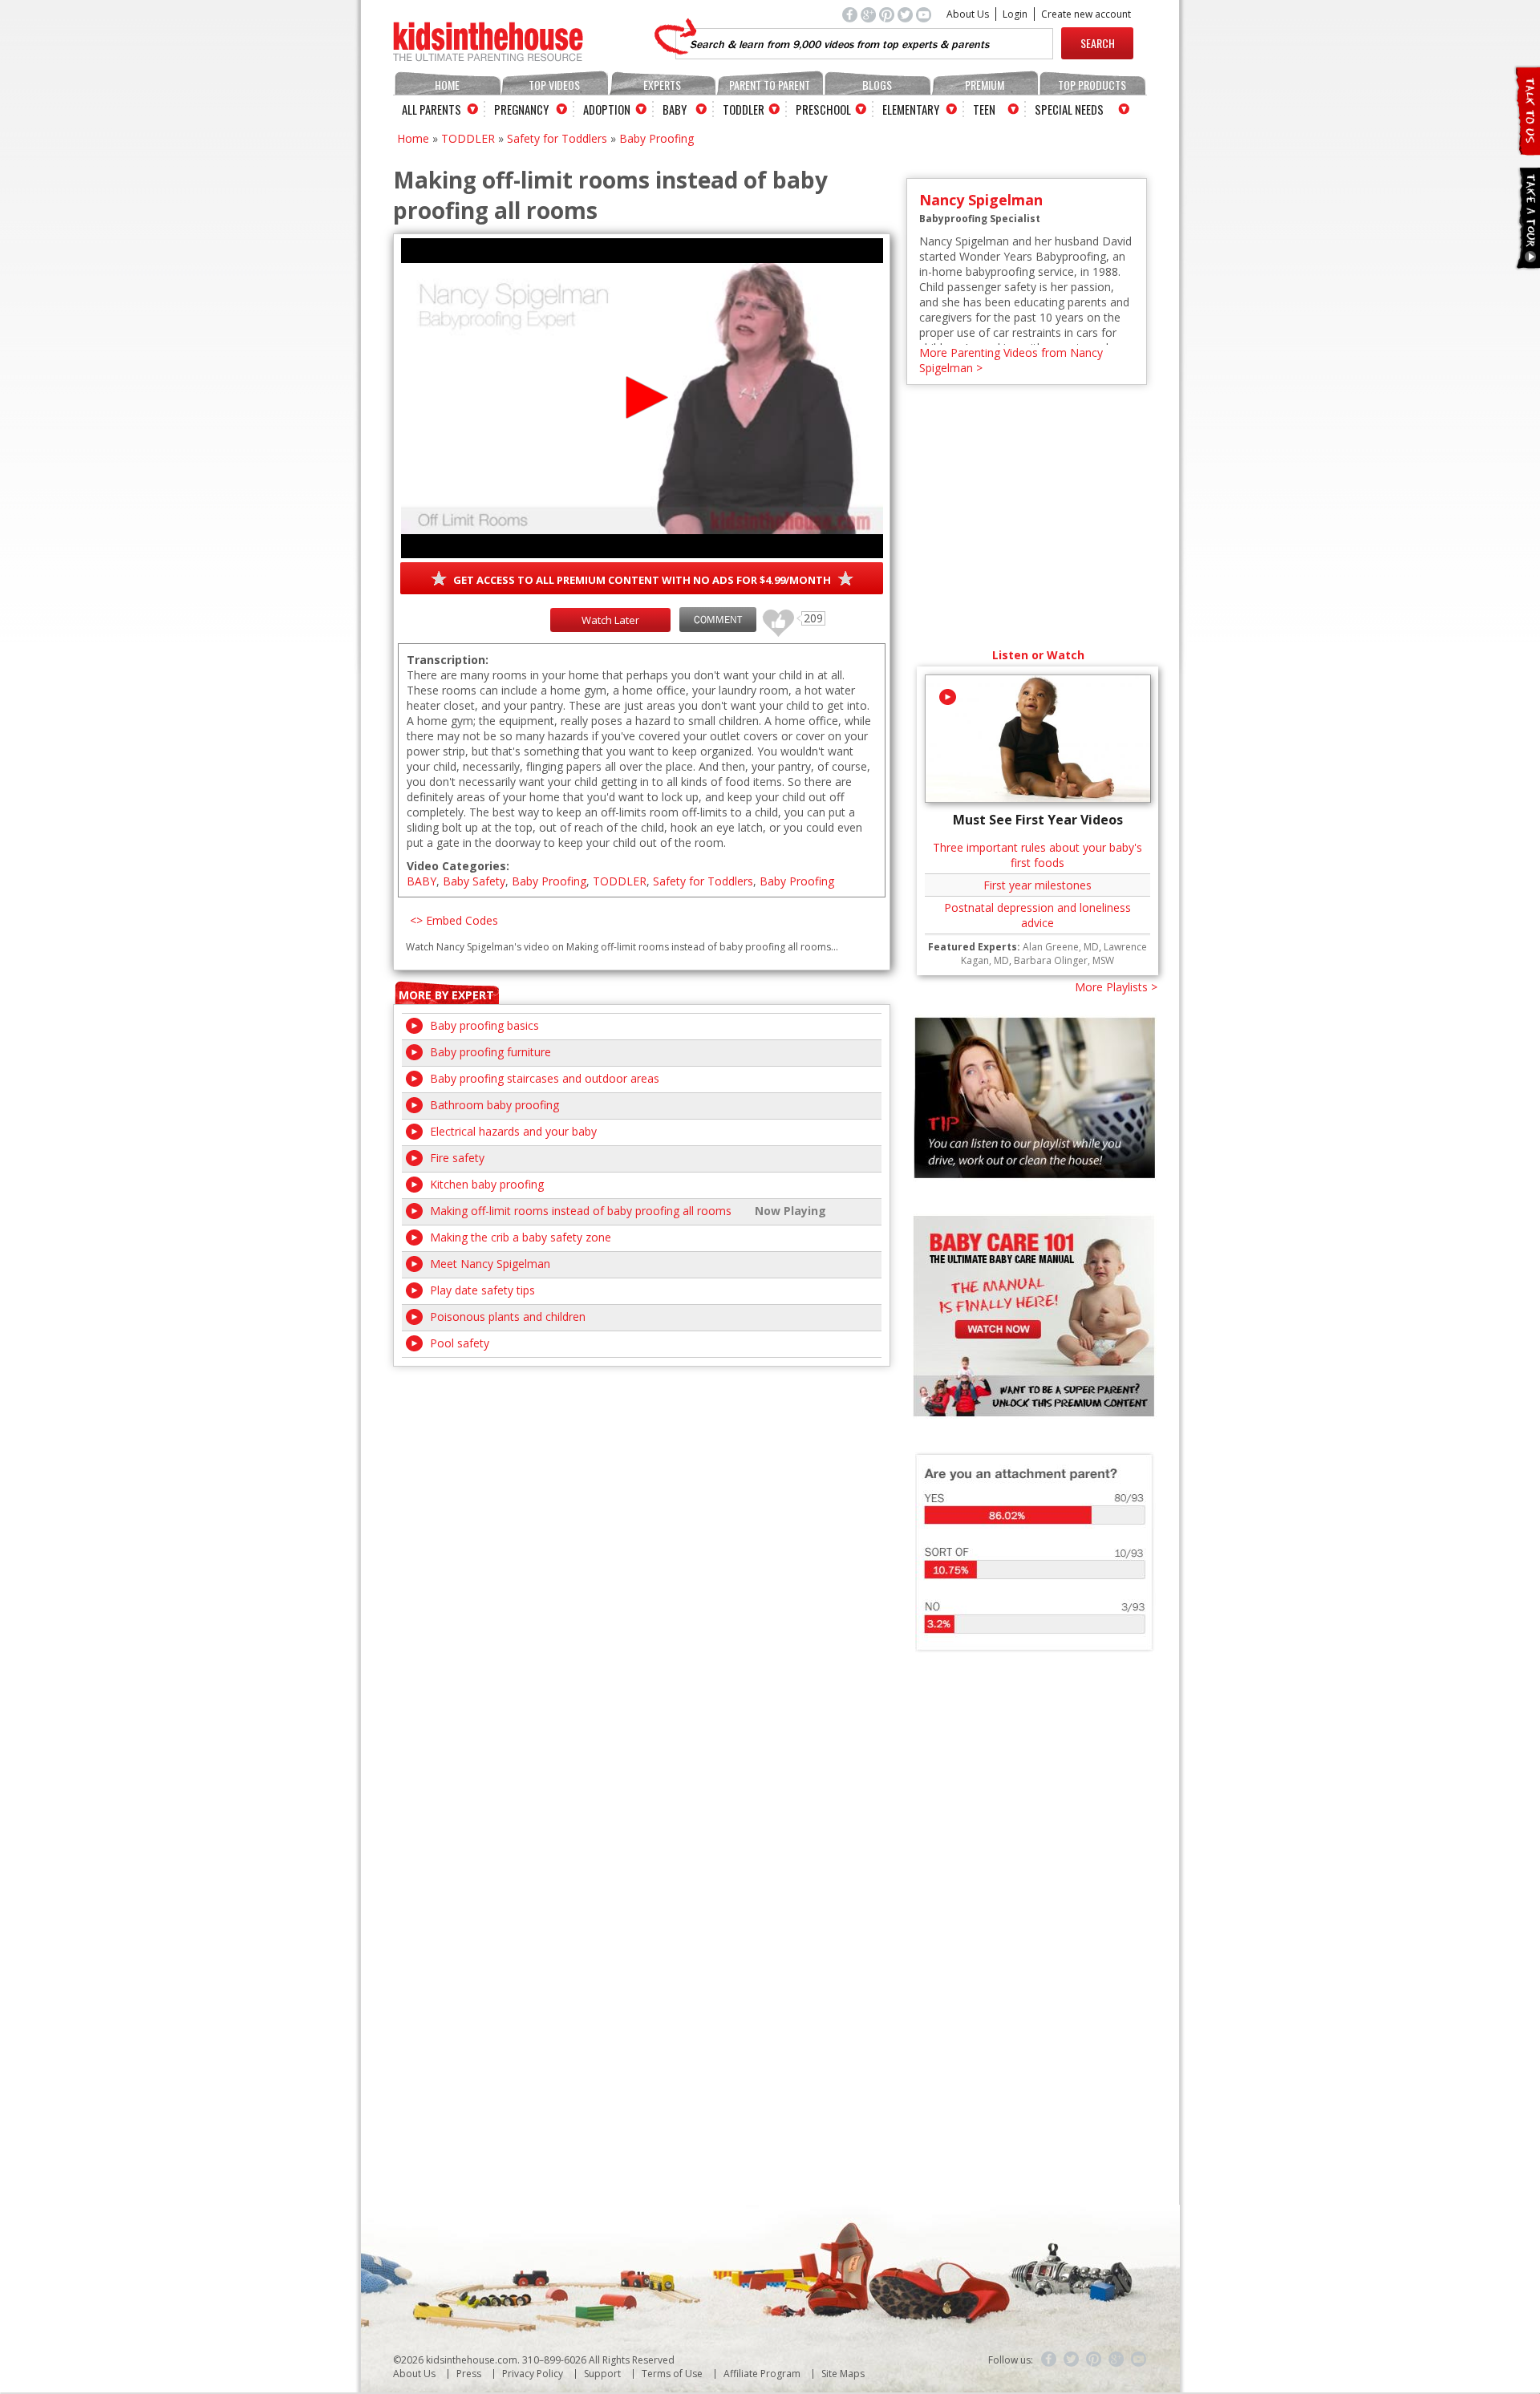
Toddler (744, 109)
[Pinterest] (1094, 2360)
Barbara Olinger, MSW (1064, 960)
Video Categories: (458, 866)
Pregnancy (521, 109)
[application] (642, 398)
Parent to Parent (770, 85)
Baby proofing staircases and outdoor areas (545, 1078)
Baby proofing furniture (490, 1052)
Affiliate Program (762, 2374)
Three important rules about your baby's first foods (1037, 855)
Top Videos (554, 85)
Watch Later (610, 620)
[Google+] (1116, 2360)
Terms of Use (672, 2374)
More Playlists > (1116, 987)
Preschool (823, 109)
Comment (718, 620)
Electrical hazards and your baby (513, 1131)
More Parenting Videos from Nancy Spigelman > (1011, 360)
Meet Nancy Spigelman (490, 1264)
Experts (662, 85)
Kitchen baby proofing (487, 1184)
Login (1015, 14)
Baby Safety (474, 881)
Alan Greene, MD (1061, 947)
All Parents (432, 109)
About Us (968, 14)
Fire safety (457, 1158)
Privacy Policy (533, 2374)
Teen (984, 109)
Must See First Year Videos (1038, 820)
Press (469, 2374)
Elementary (911, 109)
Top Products (1092, 85)
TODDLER (468, 138)
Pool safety (460, 1343)
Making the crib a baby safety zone (521, 1237)
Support (602, 2374)
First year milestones (1037, 885)
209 (772, 616)
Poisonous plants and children (508, 1316)
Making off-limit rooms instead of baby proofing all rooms (581, 1211)
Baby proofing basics (484, 1025)
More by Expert (446, 995)
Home (447, 85)
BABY (421, 881)
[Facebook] (1049, 2360)
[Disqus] (642, 1567)
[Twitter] (1072, 2360)
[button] (642, 397)
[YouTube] (1139, 2360)
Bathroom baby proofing (494, 1105)
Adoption (607, 109)
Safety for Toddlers (557, 138)
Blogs (877, 85)
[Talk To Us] (1527, 149)
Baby (675, 109)
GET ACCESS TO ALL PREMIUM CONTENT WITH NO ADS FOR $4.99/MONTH (642, 580)
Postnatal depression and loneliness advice (1037, 915)
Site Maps (843, 2374)
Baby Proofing (657, 138)
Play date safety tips (482, 1290)
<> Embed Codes (454, 920)
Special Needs (1069, 109)
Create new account (1086, 14)
